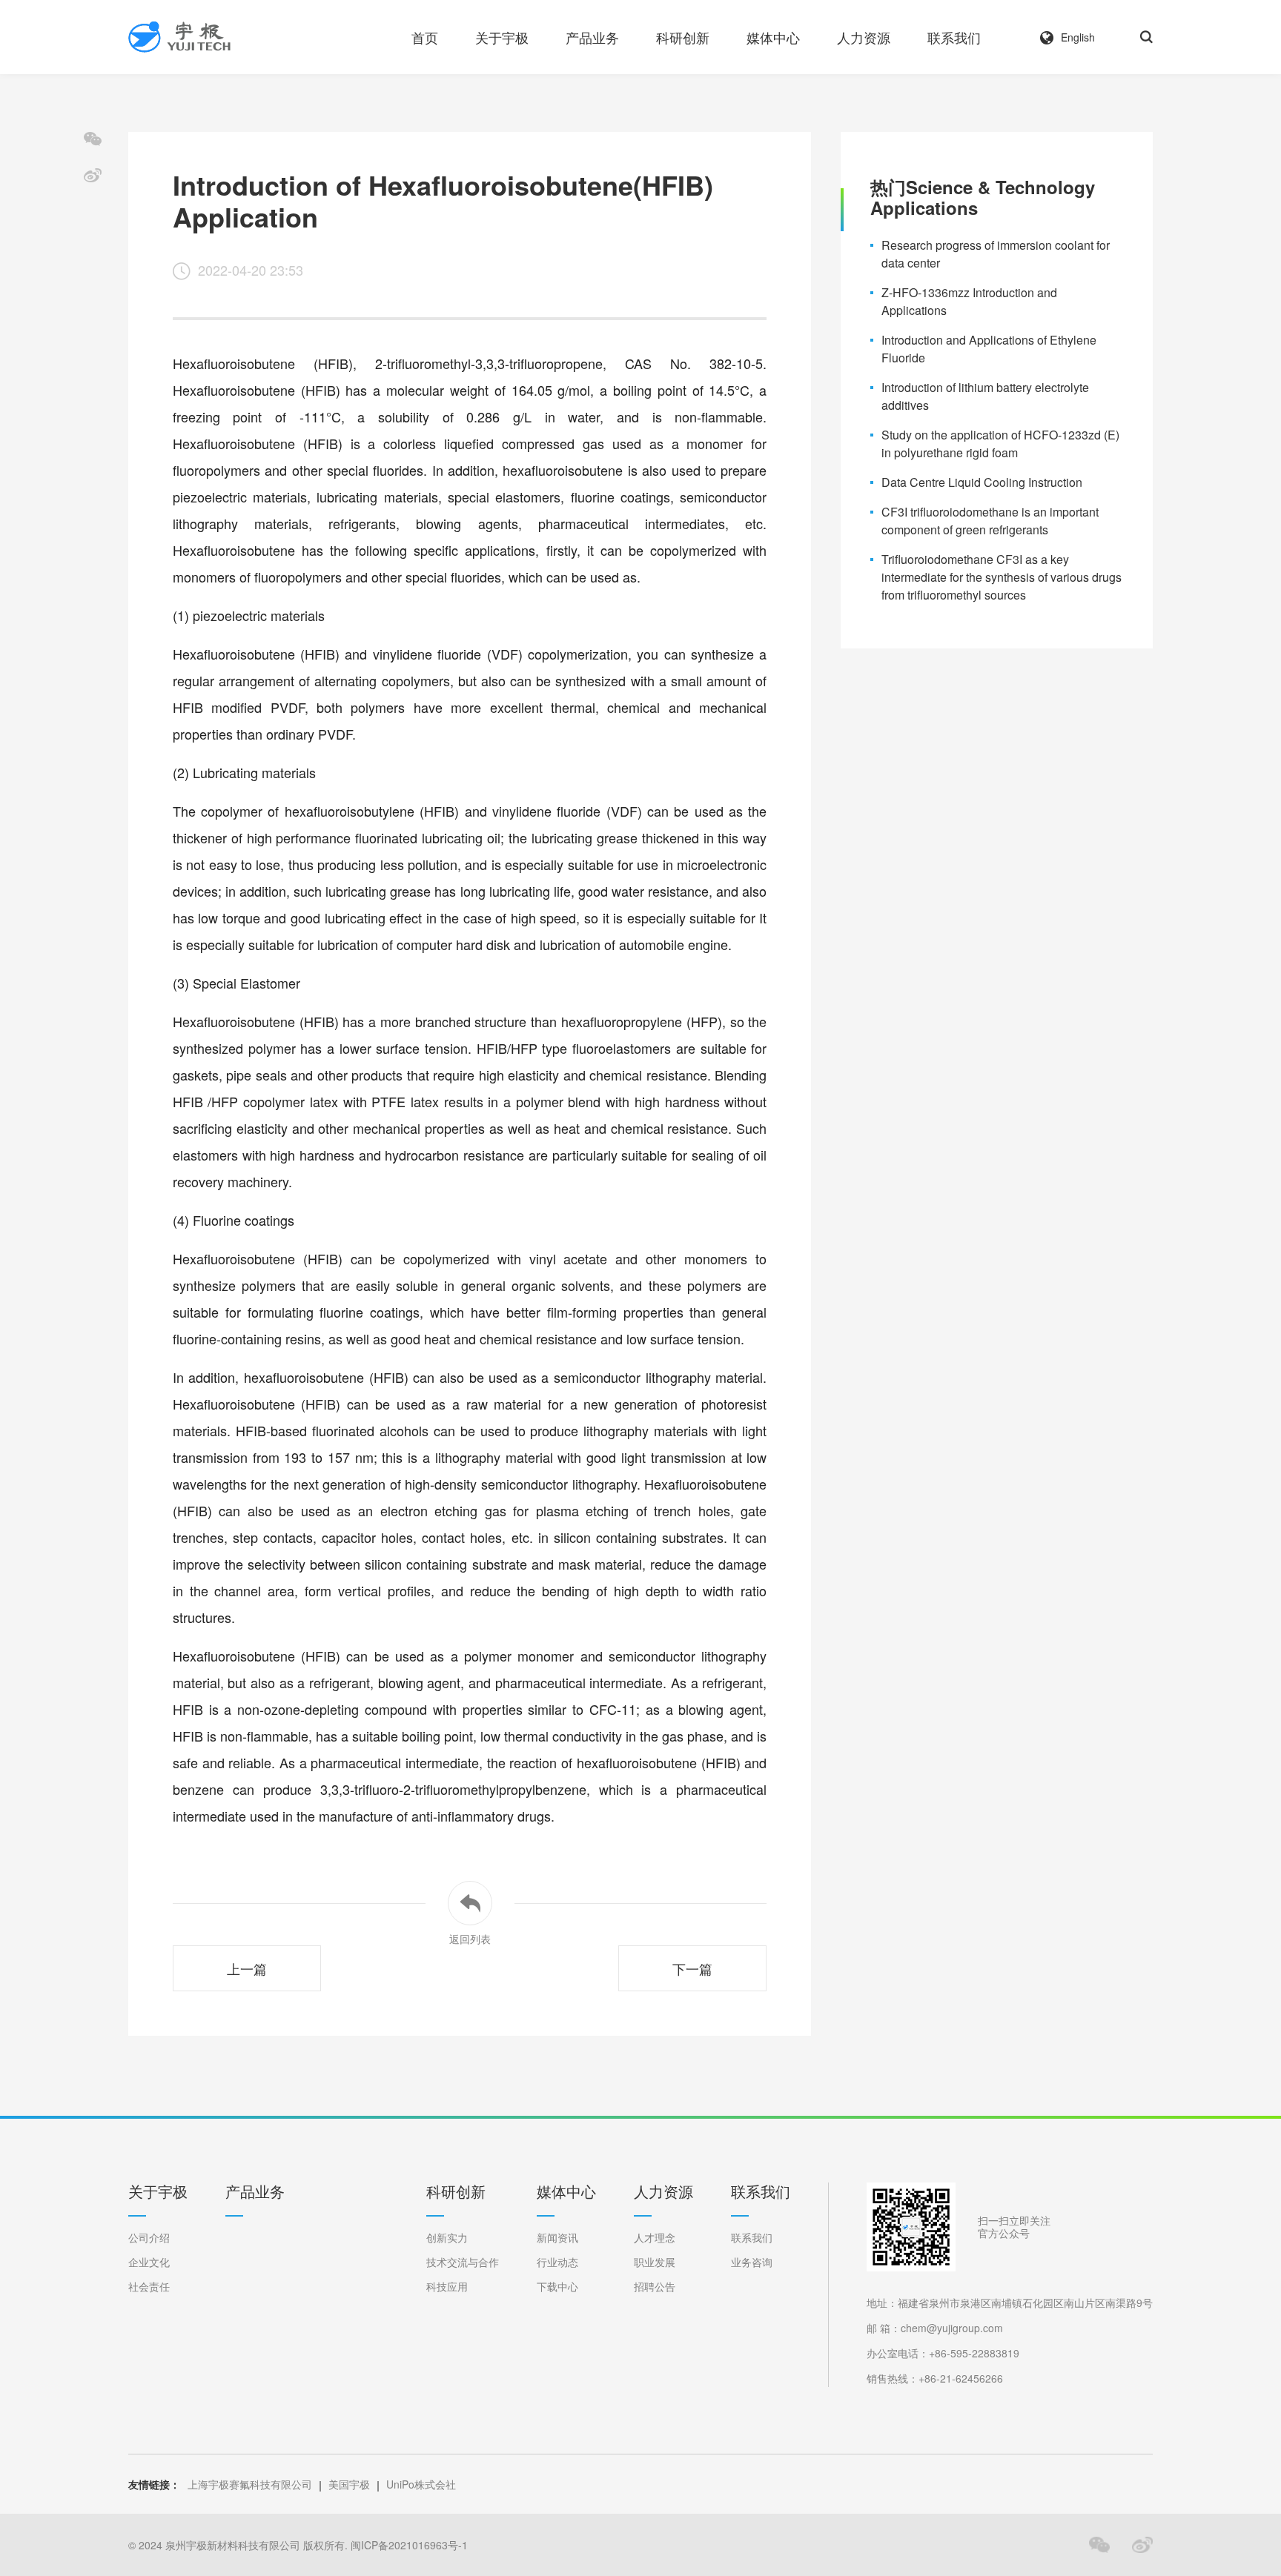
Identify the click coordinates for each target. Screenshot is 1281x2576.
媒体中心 (773, 37)
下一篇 (692, 1968)
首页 (425, 37)
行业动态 (557, 2262)
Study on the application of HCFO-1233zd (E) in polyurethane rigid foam (1000, 444)
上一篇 (247, 1968)
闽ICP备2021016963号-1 (409, 2545)
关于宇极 (502, 37)
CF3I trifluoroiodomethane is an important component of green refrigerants (990, 521)
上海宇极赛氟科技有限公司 (250, 2484)
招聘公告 (655, 2287)
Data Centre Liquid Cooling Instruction (982, 482)
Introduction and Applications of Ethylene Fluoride (989, 349)
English (1078, 37)
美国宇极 (349, 2484)
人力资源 (864, 37)
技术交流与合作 (463, 2262)
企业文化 (149, 2262)
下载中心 (557, 2287)
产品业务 (592, 37)
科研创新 (683, 37)
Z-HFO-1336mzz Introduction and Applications (969, 301)
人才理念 (655, 2238)
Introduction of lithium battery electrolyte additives (985, 396)
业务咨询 (752, 2262)
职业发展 (655, 2262)
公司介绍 (149, 2238)
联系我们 (954, 37)
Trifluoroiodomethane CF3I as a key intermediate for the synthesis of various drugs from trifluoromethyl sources (1002, 577)
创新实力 (447, 2238)
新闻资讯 (557, 2238)
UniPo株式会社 (421, 2484)
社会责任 (149, 2287)
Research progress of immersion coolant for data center (996, 254)
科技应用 (447, 2287)
